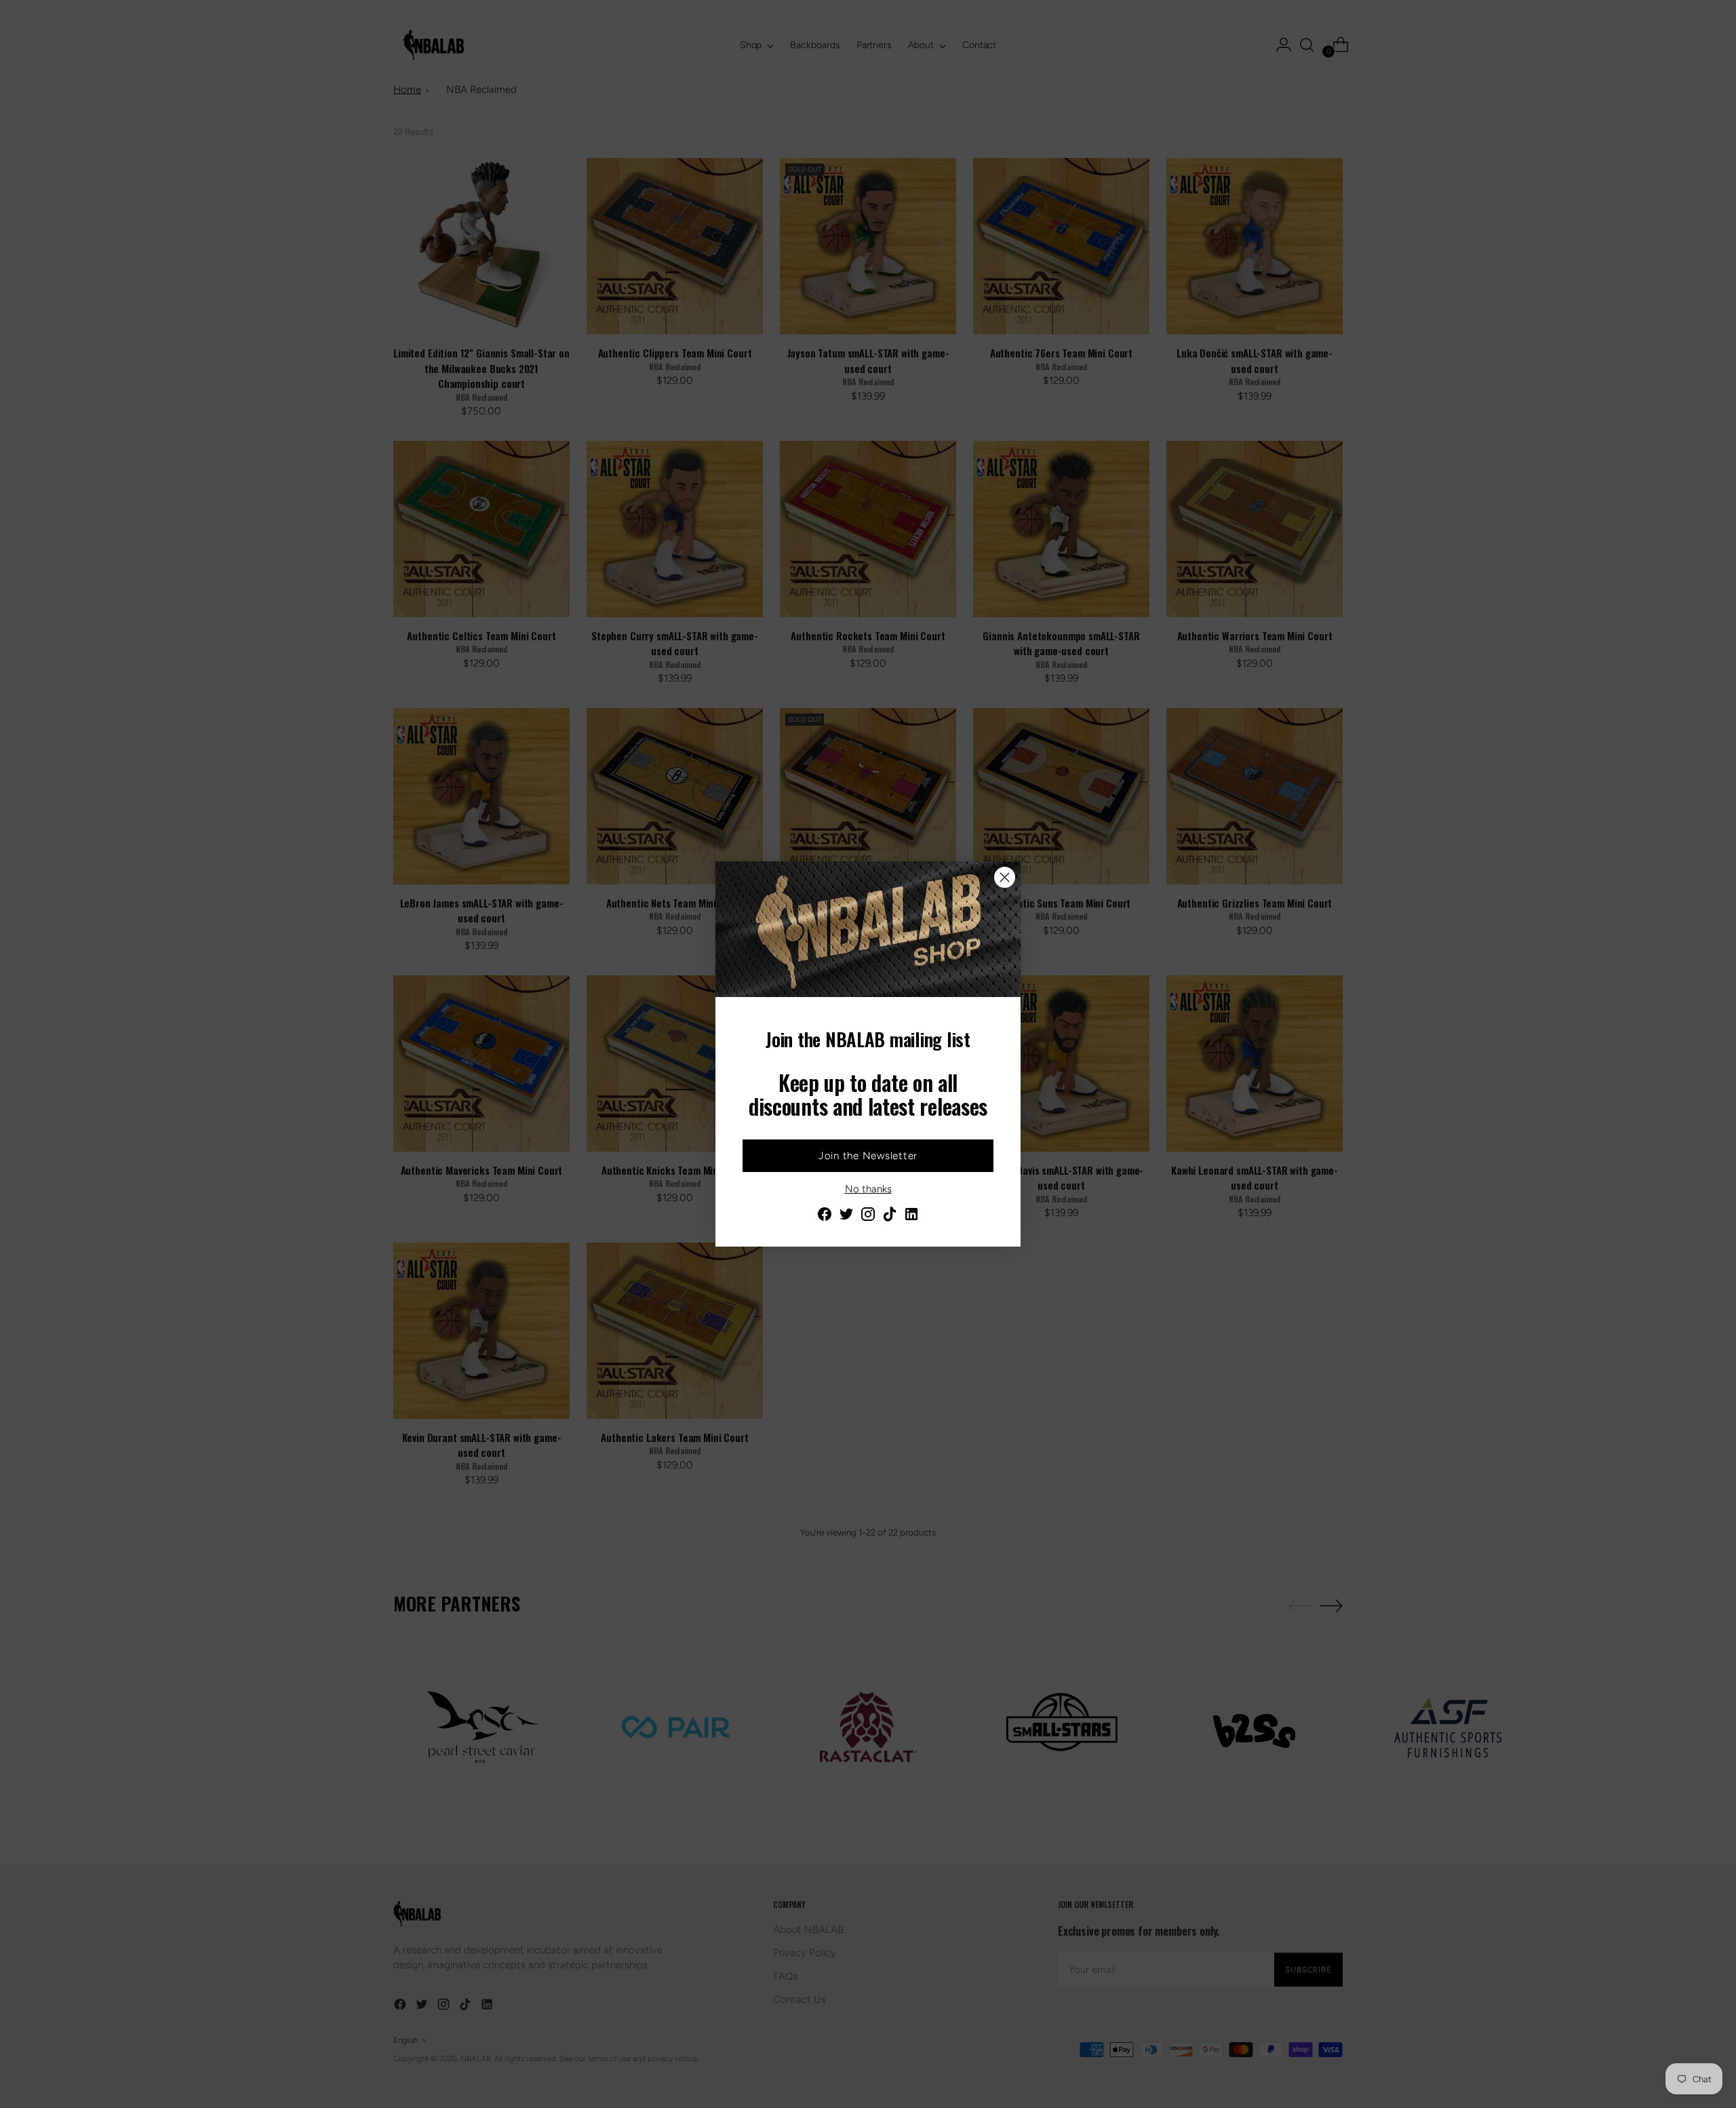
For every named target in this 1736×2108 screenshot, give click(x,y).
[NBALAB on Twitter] (846, 1216)
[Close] (1005, 877)
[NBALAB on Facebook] (825, 1216)
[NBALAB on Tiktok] (890, 1216)
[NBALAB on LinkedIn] (911, 1216)
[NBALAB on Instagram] (868, 1216)
